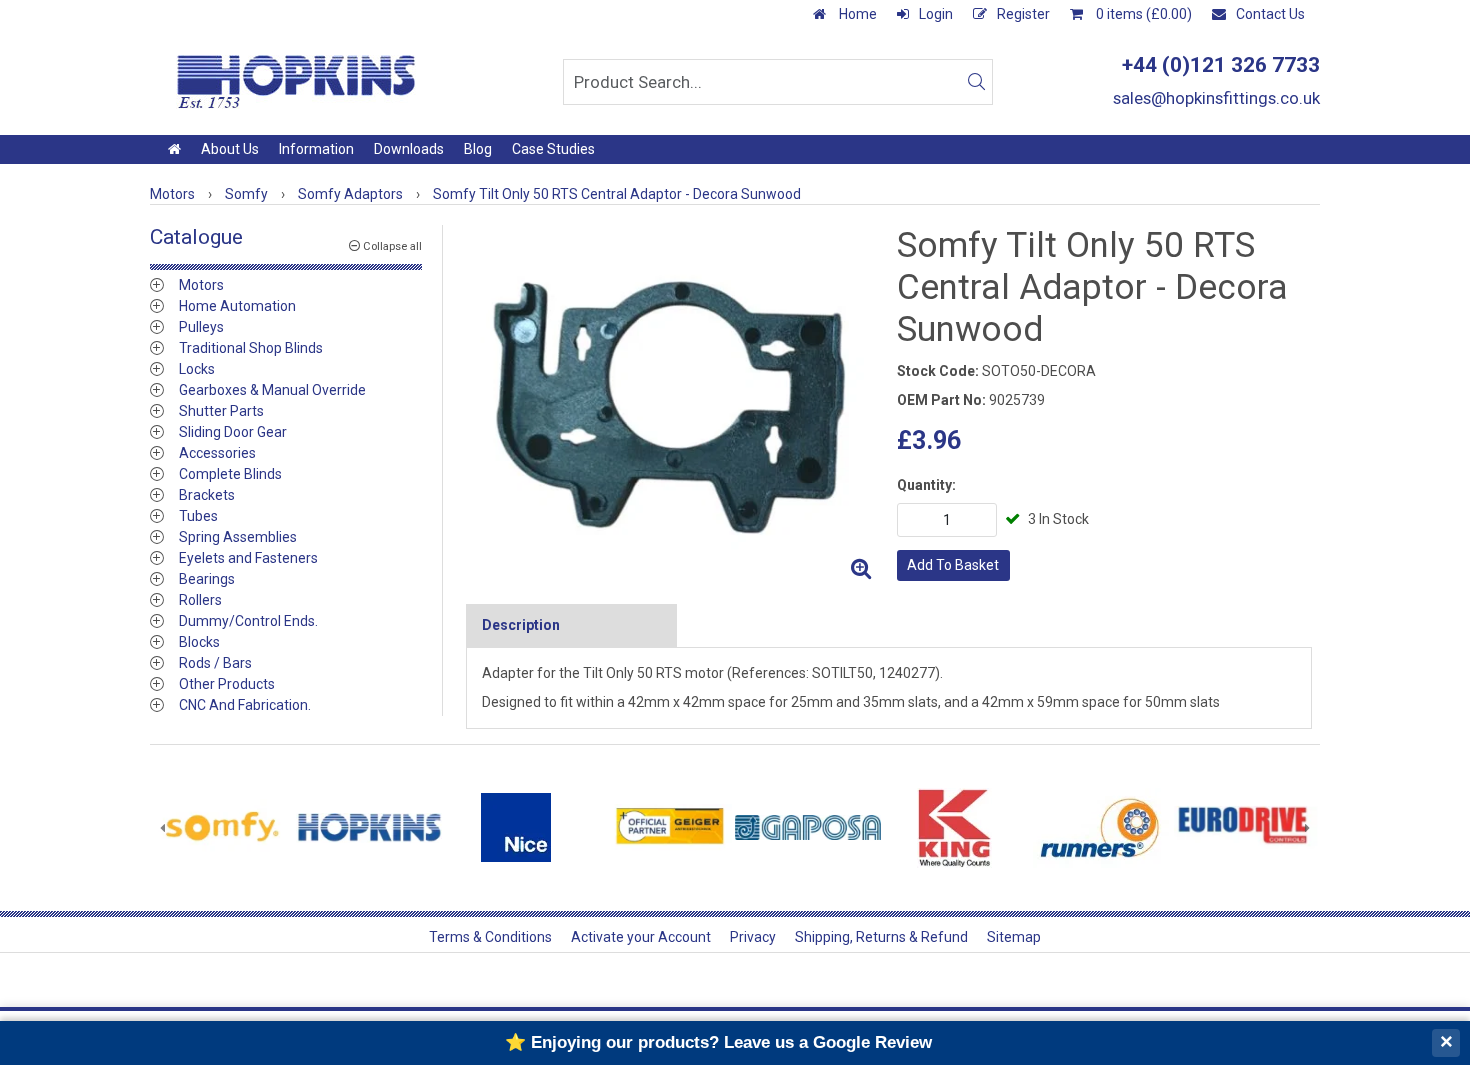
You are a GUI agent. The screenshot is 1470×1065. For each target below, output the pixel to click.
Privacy (753, 937)
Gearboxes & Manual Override (272, 390)
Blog (478, 149)
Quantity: (926, 485)
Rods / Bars (215, 663)
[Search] (976, 82)
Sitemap (1014, 937)
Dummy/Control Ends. (248, 621)
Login (936, 14)
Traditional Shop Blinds (251, 348)
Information (316, 149)
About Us (230, 149)
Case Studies (553, 149)
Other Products (227, 684)
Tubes (198, 516)
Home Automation (237, 306)
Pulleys (201, 327)
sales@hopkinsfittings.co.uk (1216, 98)
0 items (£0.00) (1142, 14)
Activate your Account (641, 937)
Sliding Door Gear (233, 432)
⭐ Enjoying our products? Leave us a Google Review (718, 1042)
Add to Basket (953, 565)
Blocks (199, 642)
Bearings (207, 579)
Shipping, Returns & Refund (881, 937)
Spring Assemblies (238, 537)
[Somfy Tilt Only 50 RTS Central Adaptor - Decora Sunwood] (673, 407)
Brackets (207, 495)
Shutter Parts (221, 411)
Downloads (409, 149)
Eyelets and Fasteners (248, 558)
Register (1023, 14)
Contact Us (1270, 14)
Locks (197, 369)
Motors (201, 285)
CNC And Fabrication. (245, 705)
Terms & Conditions (490, 937)
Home (856, 14)
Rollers (200, 600)
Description (521, 625)
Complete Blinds (230, 474)
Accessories (217, 453)
